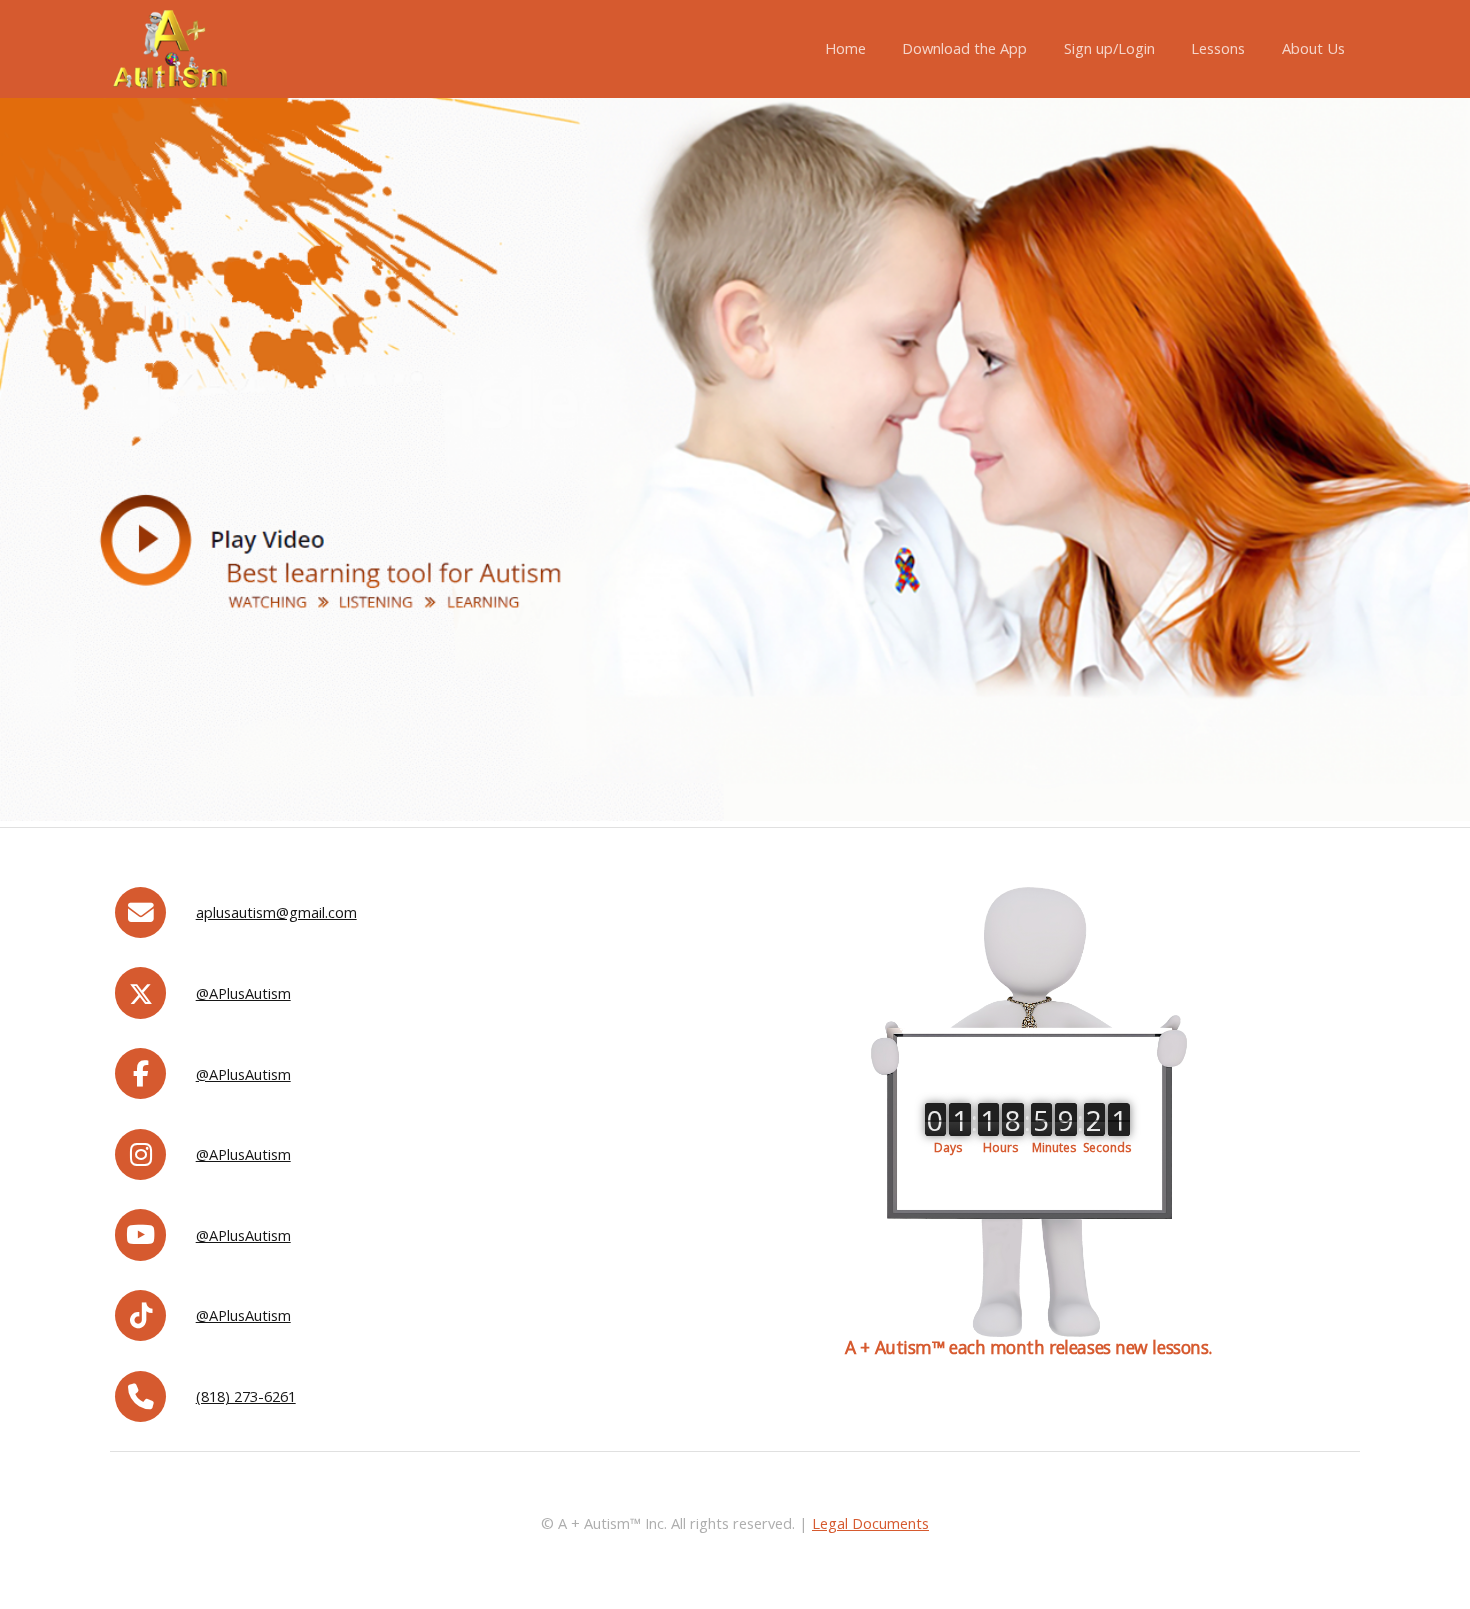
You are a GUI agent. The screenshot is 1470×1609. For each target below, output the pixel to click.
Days (948, 1146)
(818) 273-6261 (246, 1396)
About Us (1313, 48)
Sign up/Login (1109, 48)
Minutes (1054, 1146)
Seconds (1107, 1146)
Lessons (1218, 48)
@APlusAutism (243, 993)
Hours (1000, 1146)
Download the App (964, 48)
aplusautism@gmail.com (276, 912)
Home (845, 48)
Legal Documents (870, 1523)
